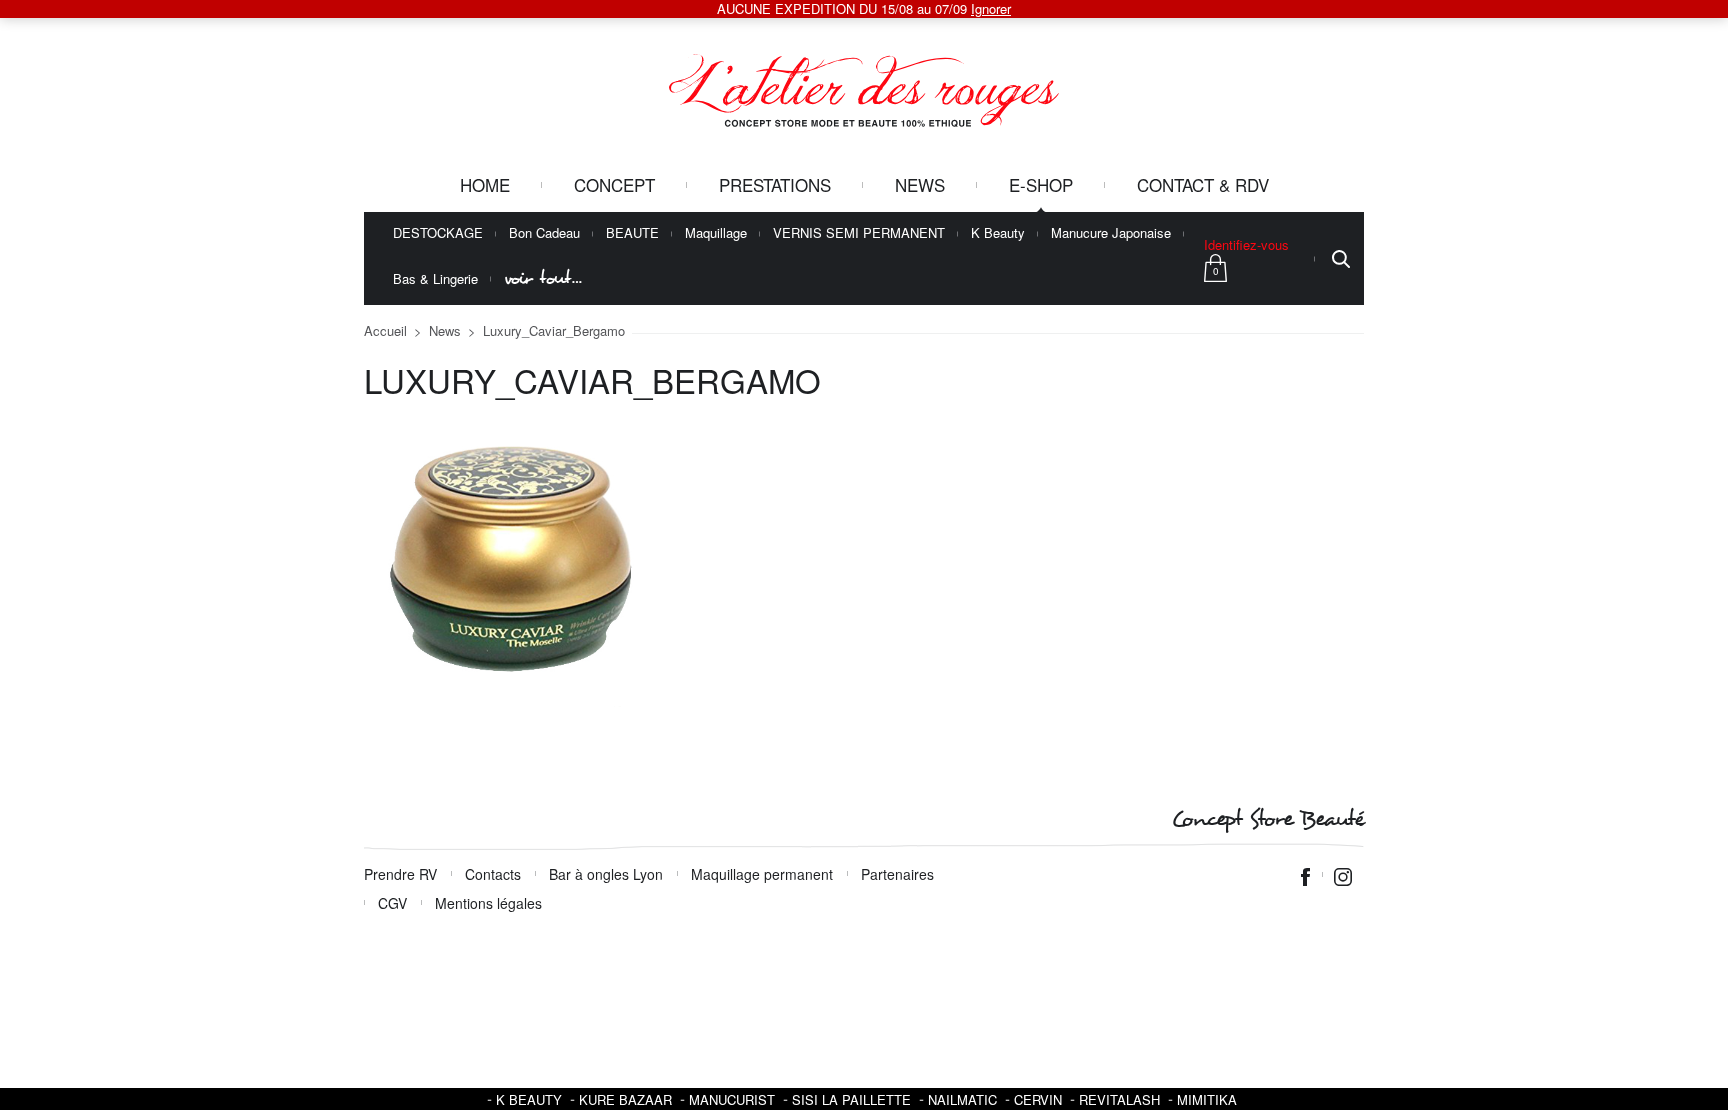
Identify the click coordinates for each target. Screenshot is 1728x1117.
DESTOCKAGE (438, 233)
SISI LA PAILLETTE (851, 1099)
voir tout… (543, 278)
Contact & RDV (1203, 184)
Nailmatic (962, 1099)
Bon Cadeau (544, 233)
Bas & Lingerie (435, 279)
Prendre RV (400, 874)
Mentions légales (488, 903)
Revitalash (1119, 1099)
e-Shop (1041, 184)
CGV (392, 903)
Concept (614, 184)
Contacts (493, 874)
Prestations (775, 184)
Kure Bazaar (625, 1099)
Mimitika (1207, 1099)
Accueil (385, 330)
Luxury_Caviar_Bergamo (554, 330)
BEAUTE (632, 233)
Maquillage (716, 233)
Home (485, 184)
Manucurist (732, 1099)
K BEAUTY (529, 1099)
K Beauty (998, 233)
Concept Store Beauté (1267, 819)
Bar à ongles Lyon (606, 874)
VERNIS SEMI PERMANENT (859, 233)
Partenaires (897, 874)
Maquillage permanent (762, 874)
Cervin (1038, 1099)
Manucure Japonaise (1111, 233)
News (920, 184)
